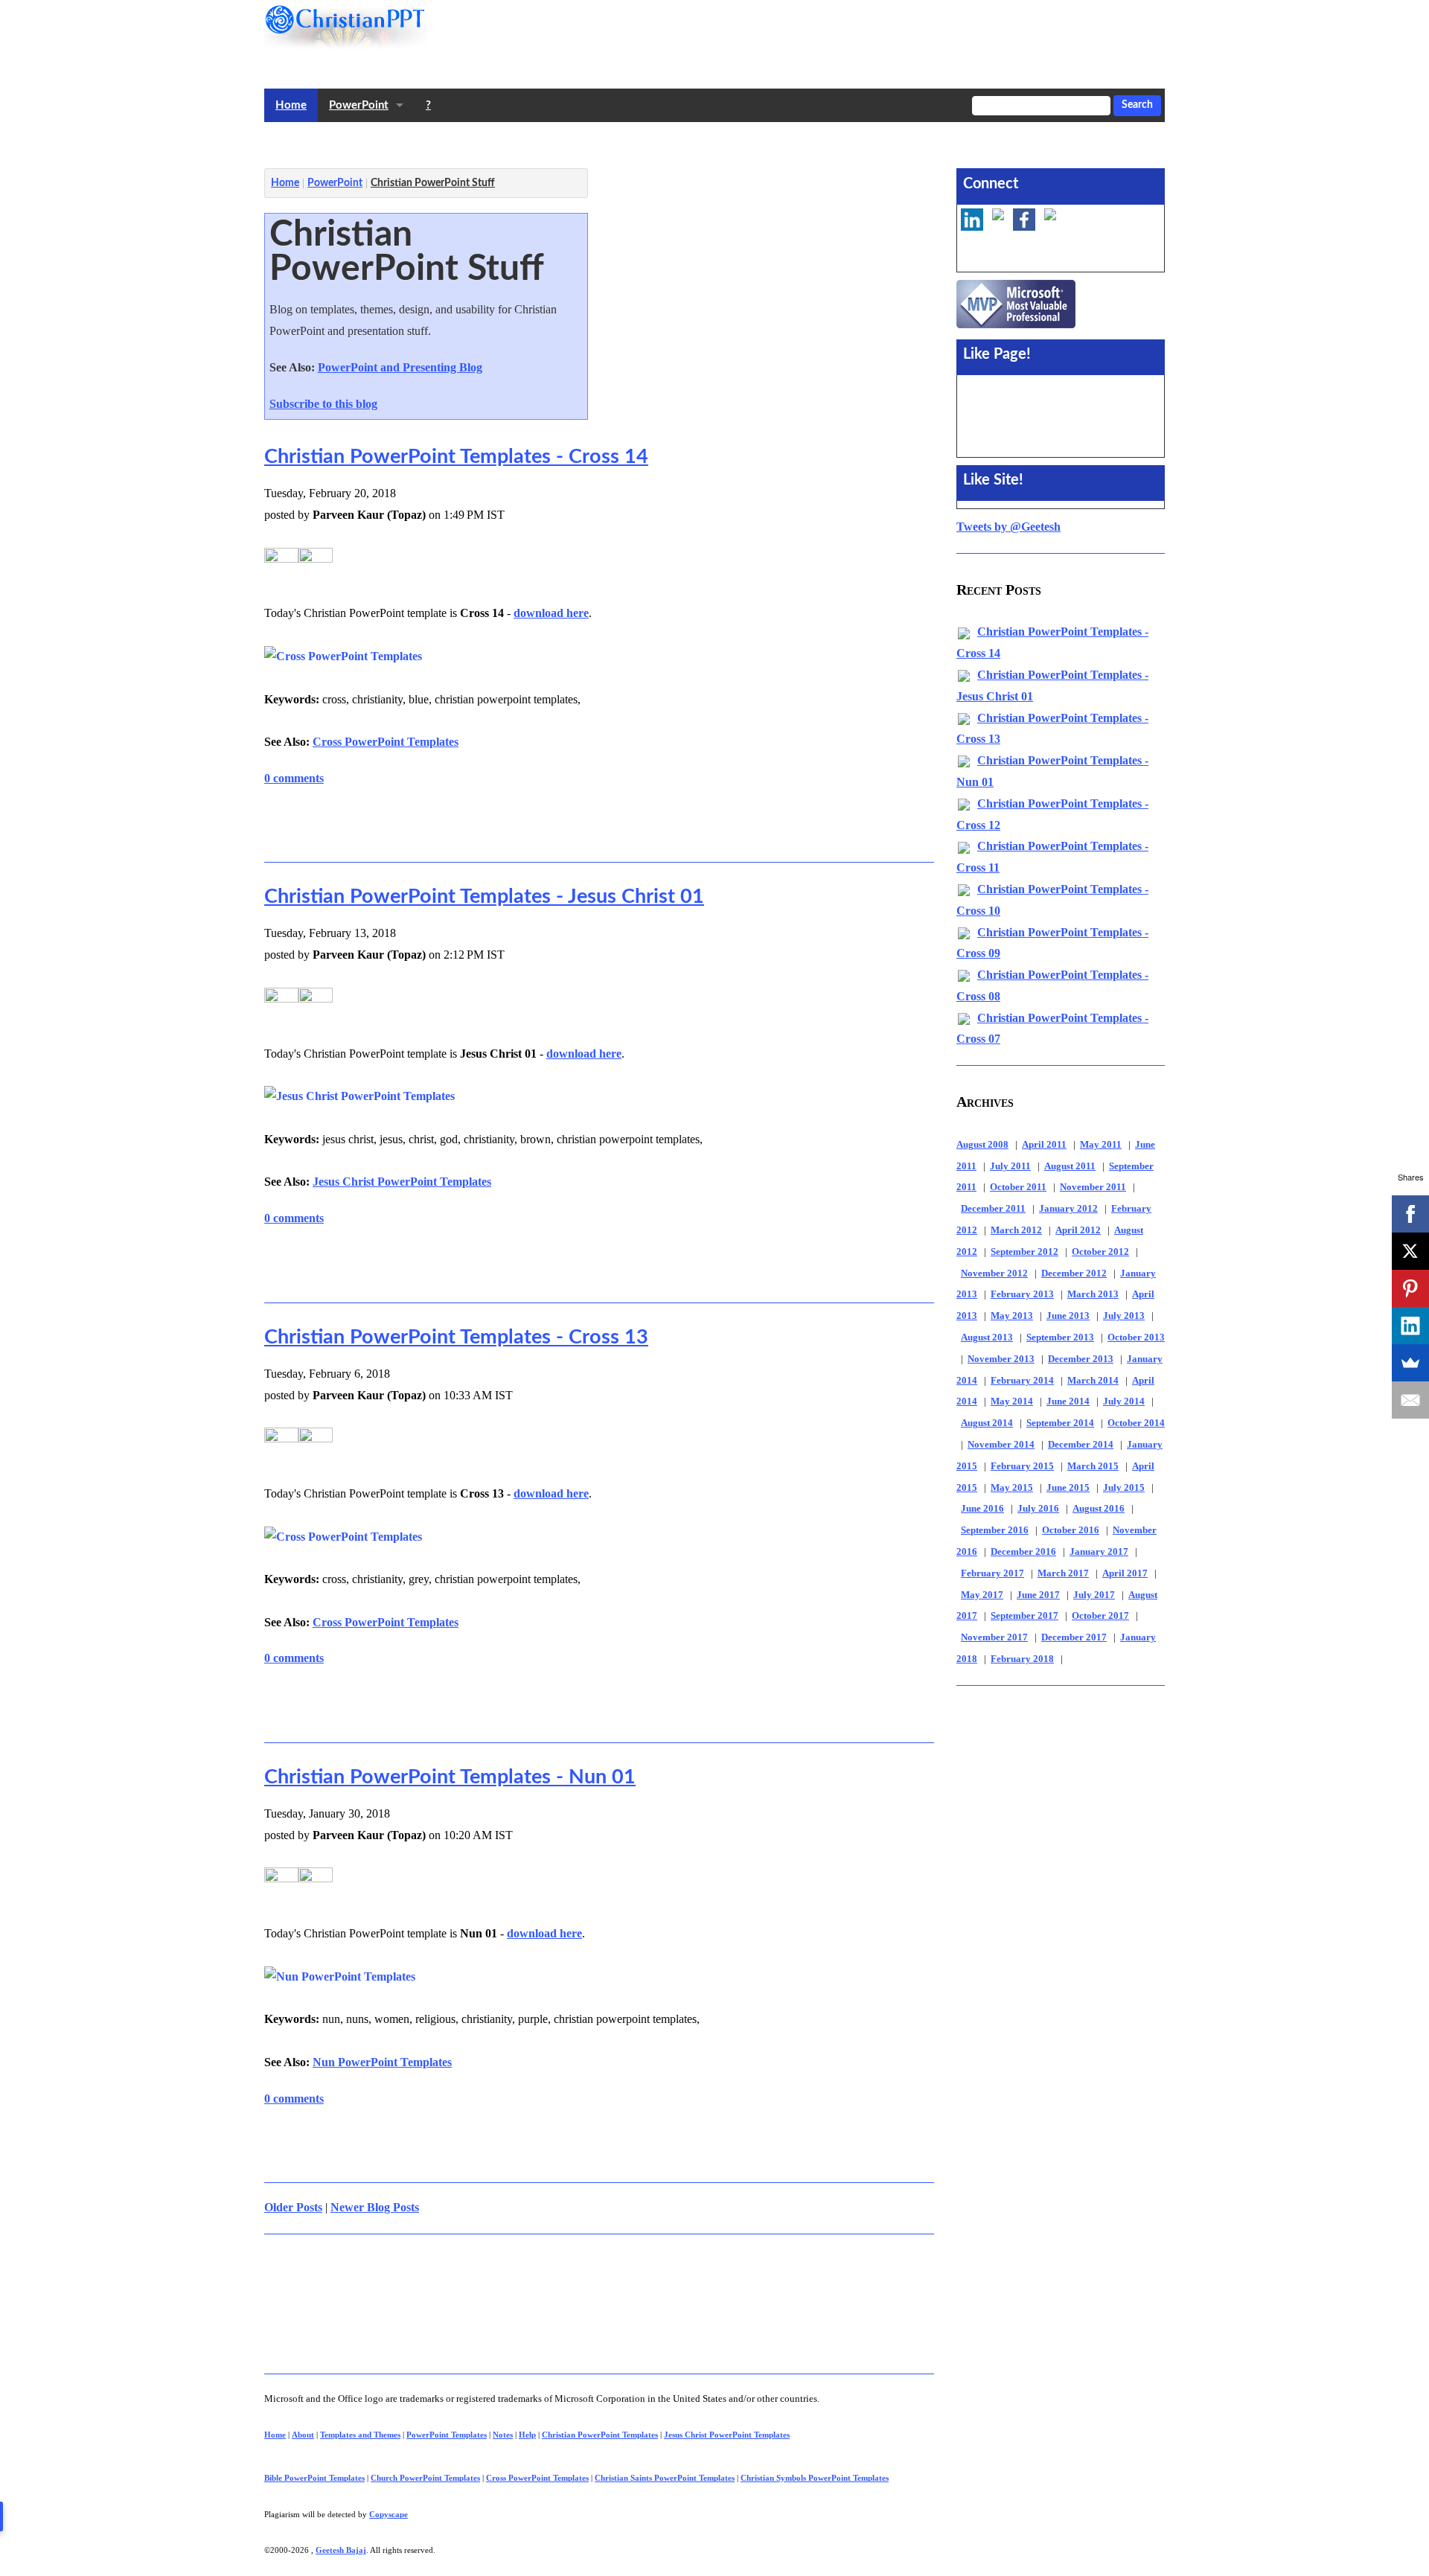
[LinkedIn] (1410, 1326)
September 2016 (995, 1530)
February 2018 (1022, 1659)
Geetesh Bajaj (341, 2550)
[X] (1410, 1251)
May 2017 (982, 1595)
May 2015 (1012, 1488)
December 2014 (1081, 1445)
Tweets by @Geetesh (1008, 527)
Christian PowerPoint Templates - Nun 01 (450, 1777)
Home (291, 105)
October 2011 (1018, 1187)
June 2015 (1068, 1488)
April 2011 (1044, 1145)
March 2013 (1093, 1294)
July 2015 (1124, 1488)
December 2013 (1081, 1359)
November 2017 (994, 1637)
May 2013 (1012, 1316)
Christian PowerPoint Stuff (433, 183)
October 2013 (1136, 1337)
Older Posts (293, 2207)
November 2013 (1001, 1359)
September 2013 (1060, 1337)
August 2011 (1070, 1166)
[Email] (1410, 1400)
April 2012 (1078, 1230)
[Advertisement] (535, 142)
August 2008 (982, 1145)
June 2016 (982, 1509)
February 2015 (1022, 1466)
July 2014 (1124, 1402)
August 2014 (987, 1423)
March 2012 (1016, 1230)
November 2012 (994, 1273)
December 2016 (1023, 1552)
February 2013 (1022, 1294)
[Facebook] (1410, 1214)
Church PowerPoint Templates (425, 2478)
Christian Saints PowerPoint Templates (665, 2478)
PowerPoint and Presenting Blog (400, 367)
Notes (503, 2435)
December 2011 (993, 1209)
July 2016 (1038, 1509)
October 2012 (1100, 1252)
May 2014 (1012, 1402)
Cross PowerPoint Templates (386, 742)
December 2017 (1074, 1637)
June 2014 (1068, 1402)
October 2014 (1136, 1423)
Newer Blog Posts (375, 2207)
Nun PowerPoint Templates (382, 2062)
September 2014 (1060, 1423)
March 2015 (1093, 1466)
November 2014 (1001, 1445)
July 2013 (1124, 1316)
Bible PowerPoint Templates (314, 2478)
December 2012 (1074, 1273)
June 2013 (1068, 1316)
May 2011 (1101, 1145)
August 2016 (1099, 1509)
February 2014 (1022, 1381)
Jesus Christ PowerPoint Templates (402, 1182)
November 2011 (1093, 1187)
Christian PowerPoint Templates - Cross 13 (456, 1337)
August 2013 (987, 1337)
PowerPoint (359, 105)
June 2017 (1038, 1595)
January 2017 (1099, 1552)
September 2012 (1024, 1252)
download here (551, 613)
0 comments (294, 778)
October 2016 (1071, 1530)
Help (527, 2435)
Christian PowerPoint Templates (600, 2435)
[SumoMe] (1410, 1363)
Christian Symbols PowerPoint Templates (815, 2478)
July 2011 (1010, 1166)
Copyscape (389, 2514)
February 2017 (992, 1573)
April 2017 (1125, 1573)
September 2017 (1024, 1616)
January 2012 (1068, 1209)
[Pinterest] (1410, 1288)
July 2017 (1094, 1595)
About (303, 2435)
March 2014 (1093, 1381)
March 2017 (1063, 1573)
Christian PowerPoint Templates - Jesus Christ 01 (484, 897)
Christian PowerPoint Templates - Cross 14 (456, 457)
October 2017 (1100, 1616)
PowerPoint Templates (447, 2435)
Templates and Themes (360, 2435)
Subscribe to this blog (323, 404)
